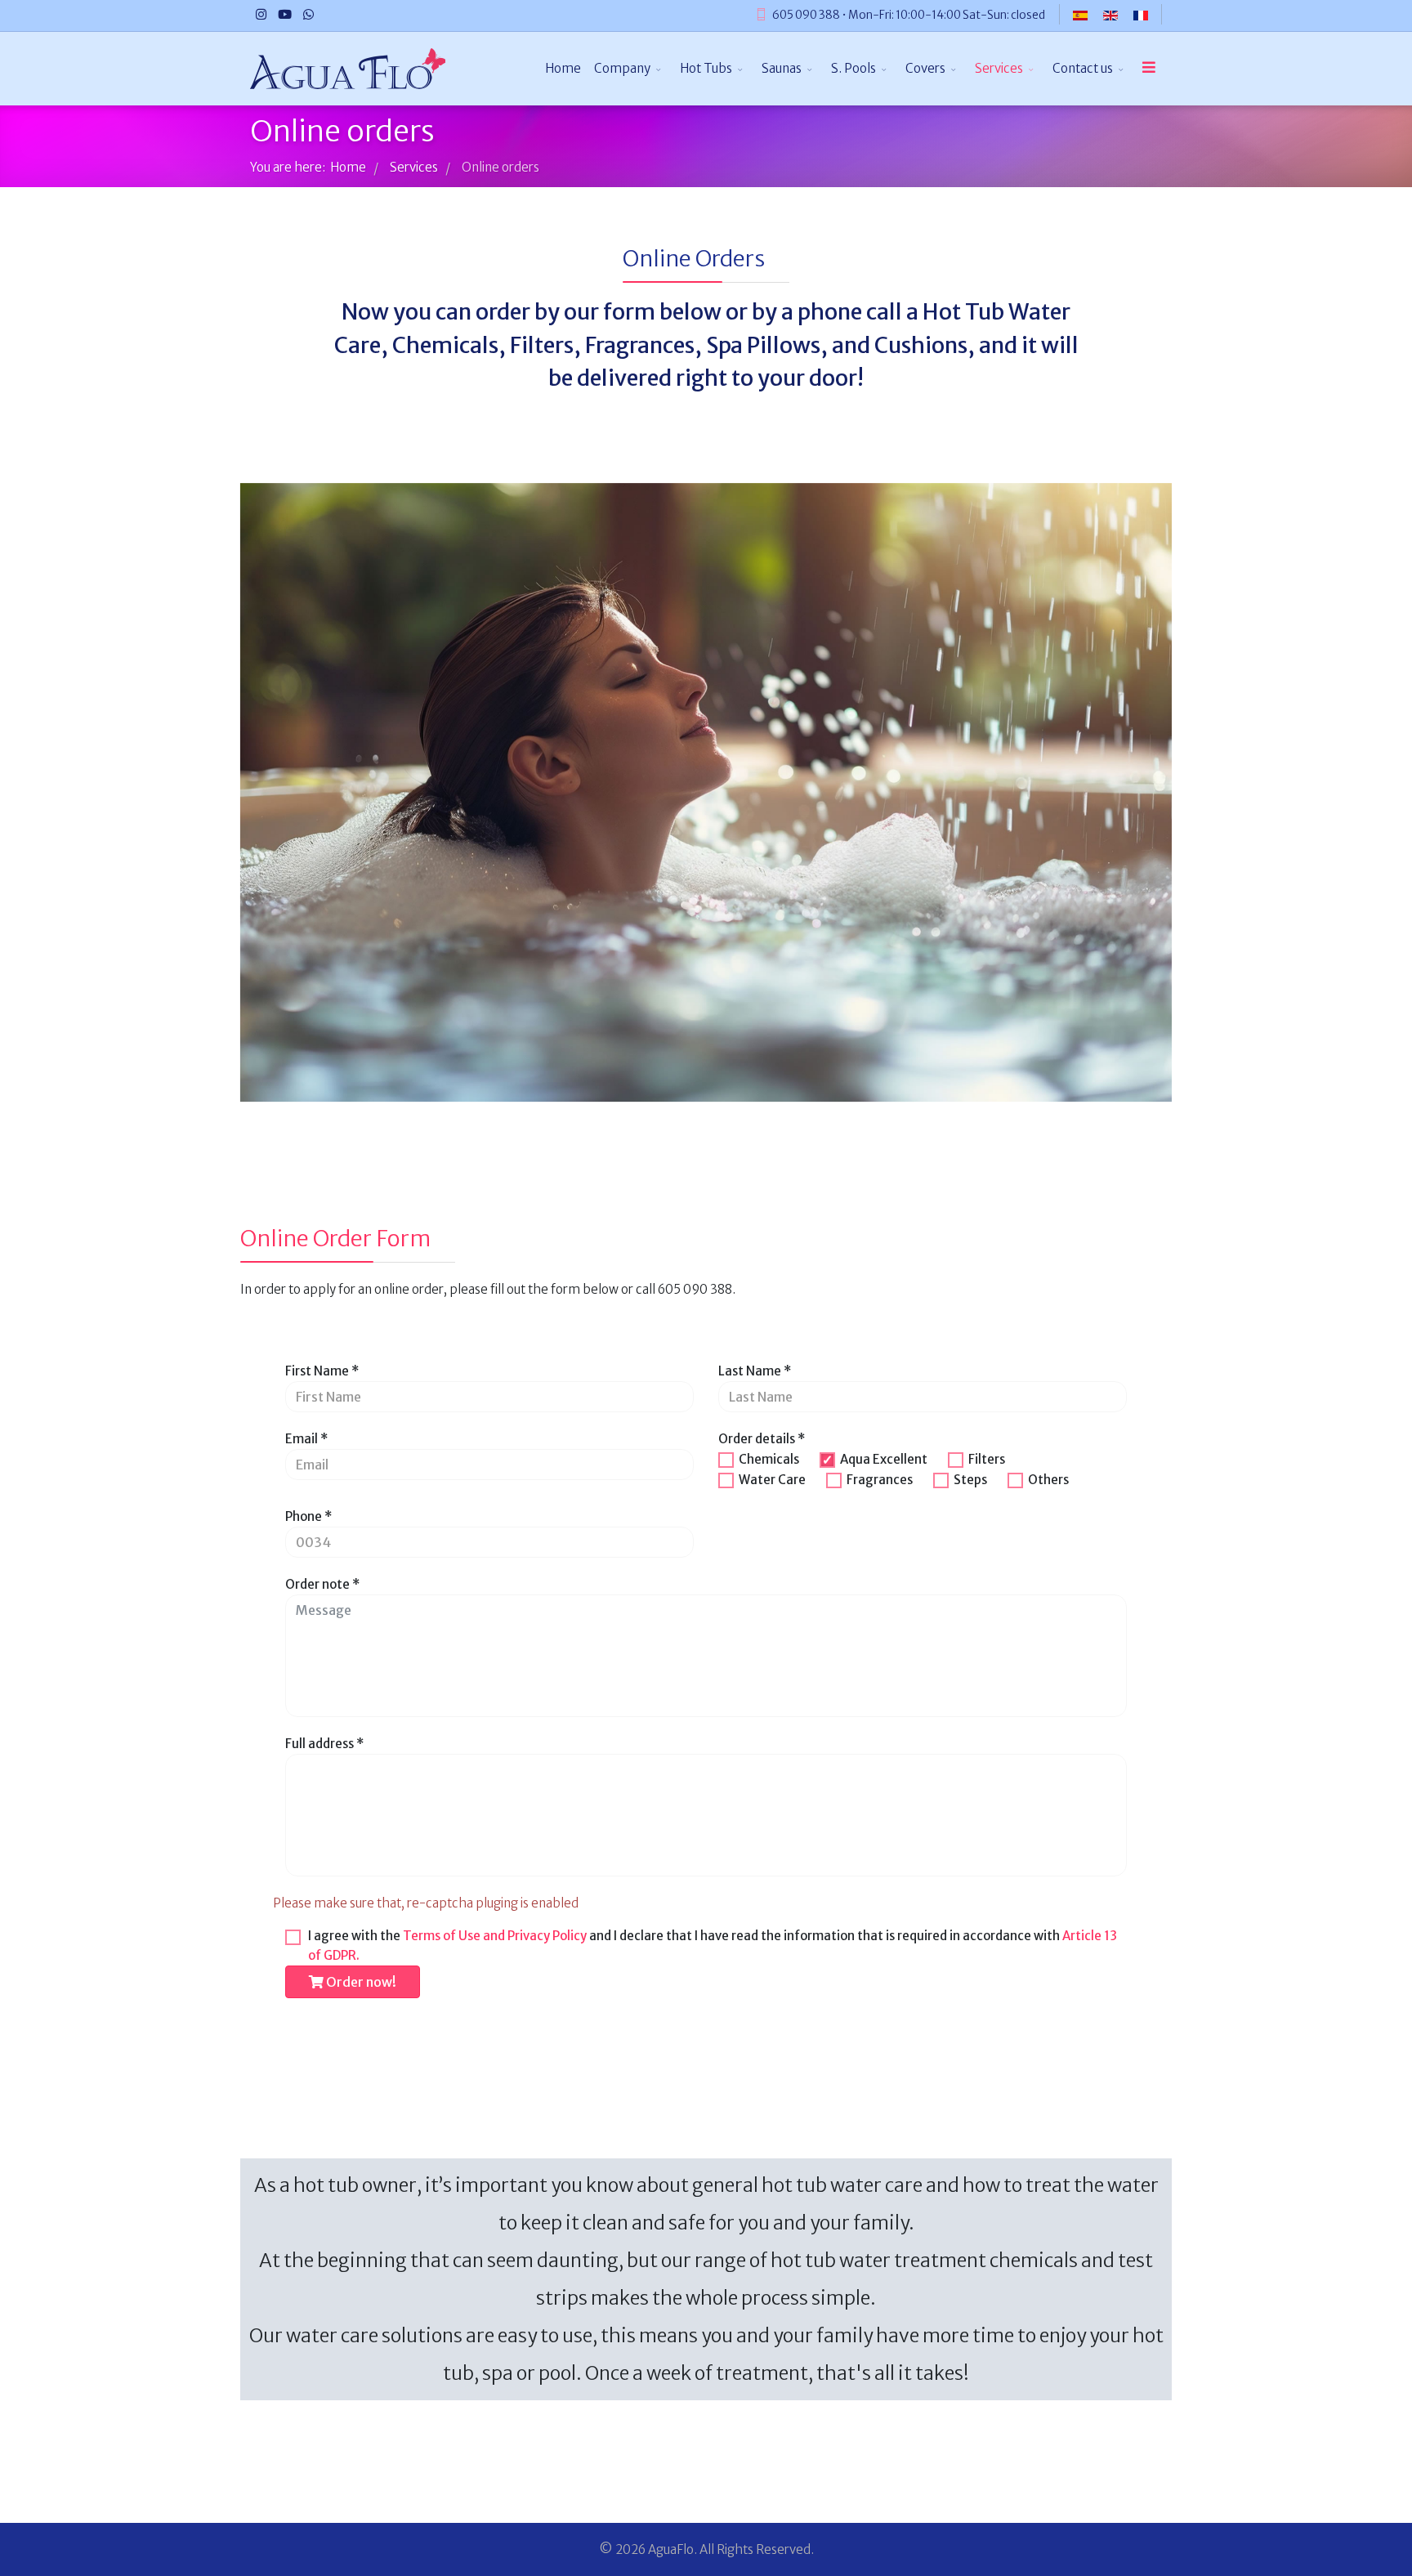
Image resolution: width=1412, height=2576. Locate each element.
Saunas (782, 68)
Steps (970, 1480)
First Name (322, 1371)
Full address (324, 1744)
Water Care (772, 1480)
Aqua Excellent (884, 1459)
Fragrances (880, 1480)
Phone (308, 1516)
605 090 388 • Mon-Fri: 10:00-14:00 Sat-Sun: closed (909, 15)
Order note (322, 1584)
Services (999, 68)
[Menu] (1149, 69)
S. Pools (853, 68)
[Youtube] (285, 14)
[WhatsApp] (308, 14)
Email (306, 1439)
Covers (925, 68)
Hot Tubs (706, 68)
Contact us (1083, 68)
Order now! (360, 1982)
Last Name (755, 1371)
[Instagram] (261, 14)
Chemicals (769, 1459)
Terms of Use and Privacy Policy (495, 1936)
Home (563, 68)
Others (1048, 1480)
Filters (987, 1459)
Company (622, 68)
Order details (762, 1439)
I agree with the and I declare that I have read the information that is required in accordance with (713, 1945)
